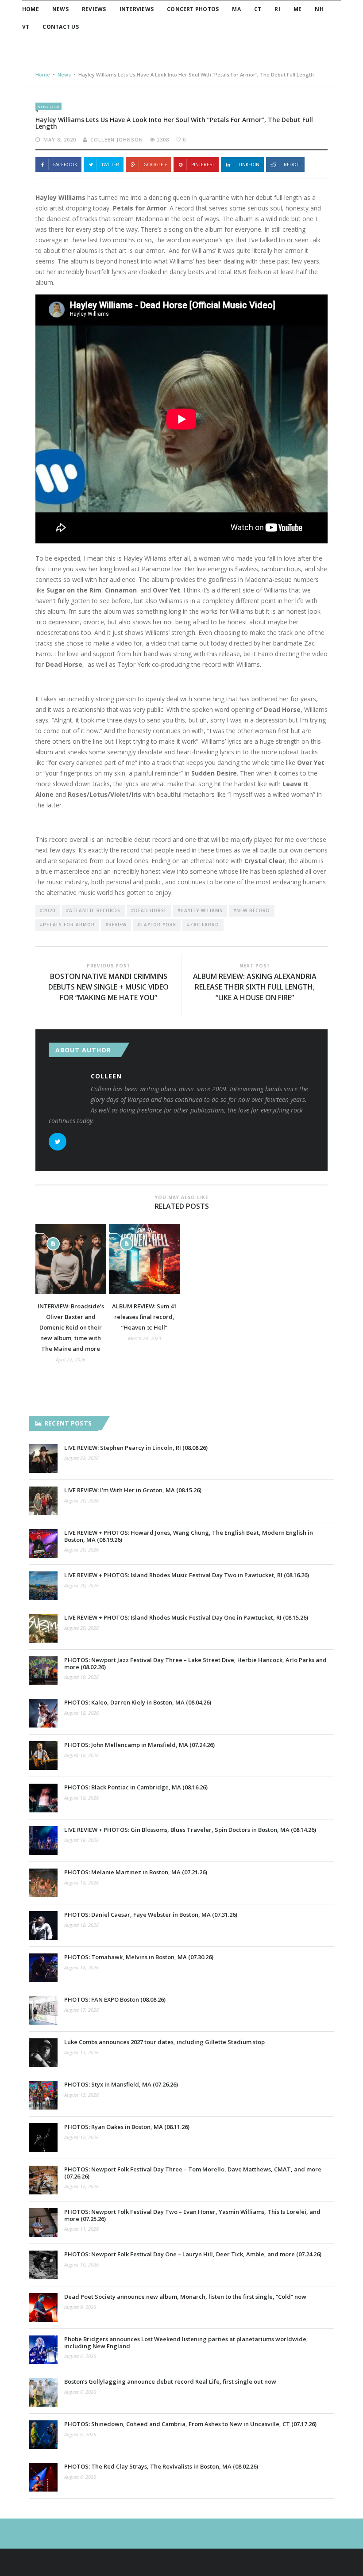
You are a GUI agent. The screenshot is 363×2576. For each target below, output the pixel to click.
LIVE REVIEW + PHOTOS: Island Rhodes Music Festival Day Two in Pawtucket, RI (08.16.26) (187, 1575)
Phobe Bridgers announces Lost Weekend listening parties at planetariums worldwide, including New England (186, 2342)
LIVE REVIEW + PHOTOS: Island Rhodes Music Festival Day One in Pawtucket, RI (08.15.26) (186, 1617)
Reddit (292, 164)
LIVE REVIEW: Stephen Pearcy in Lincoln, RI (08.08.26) (136, 1448)
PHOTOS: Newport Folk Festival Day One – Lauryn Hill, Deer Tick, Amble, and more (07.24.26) (193, 2254)
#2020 (48, 910)
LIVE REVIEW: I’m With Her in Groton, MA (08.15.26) (133, 1490)
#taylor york (157, 925)
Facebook (65, 164)
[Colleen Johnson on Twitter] (58, 1142)
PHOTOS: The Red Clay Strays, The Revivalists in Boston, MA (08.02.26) (161, 2466)
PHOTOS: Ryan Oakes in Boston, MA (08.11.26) (127, 2127)
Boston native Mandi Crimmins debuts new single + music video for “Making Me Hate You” (108, 987)
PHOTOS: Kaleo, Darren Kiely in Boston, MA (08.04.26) (138, 1702)
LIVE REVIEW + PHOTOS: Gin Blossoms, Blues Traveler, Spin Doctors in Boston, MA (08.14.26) (190, 1830)
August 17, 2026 (81, 2010)
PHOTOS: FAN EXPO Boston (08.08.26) (115, 1999)
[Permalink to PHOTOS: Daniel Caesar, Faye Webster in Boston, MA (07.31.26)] (43, 1925)
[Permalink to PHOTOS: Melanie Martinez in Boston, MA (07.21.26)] (43, 1883)
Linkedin (249, 164)
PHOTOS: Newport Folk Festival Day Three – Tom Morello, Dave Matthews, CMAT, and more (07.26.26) (193, 2173)
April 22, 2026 (71, 1359)
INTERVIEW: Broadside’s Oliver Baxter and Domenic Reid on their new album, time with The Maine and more (71, 1327)
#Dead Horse (149, 910)
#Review (116, 925)
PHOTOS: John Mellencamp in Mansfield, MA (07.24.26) (139, 1745)
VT (26, 27)
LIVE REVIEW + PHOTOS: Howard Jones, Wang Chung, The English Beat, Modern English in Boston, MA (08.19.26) (189, 1536)
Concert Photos (193, 9)
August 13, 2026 (81, 2052)
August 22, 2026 (81, 1458)
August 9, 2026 (80, 2307)
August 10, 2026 (81, 2265)
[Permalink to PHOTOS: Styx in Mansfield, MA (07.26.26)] (43, 2095)
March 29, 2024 (145, 1338)
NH (319, 9)
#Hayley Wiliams (200, 910)
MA (236, 9)
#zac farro (203, 925)
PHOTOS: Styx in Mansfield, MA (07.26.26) (121, 2084)
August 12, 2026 (81, 2137)
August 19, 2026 (81, 1677)
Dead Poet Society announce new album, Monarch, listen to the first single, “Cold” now (185, 2297)
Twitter (110, 164)
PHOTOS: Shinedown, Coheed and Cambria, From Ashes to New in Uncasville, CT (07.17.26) (190, 2424)
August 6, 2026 (80, 2356)
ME (297, 9)
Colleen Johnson (117, 140)
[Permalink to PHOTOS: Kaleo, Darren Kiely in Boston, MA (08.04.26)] (43, 1713)
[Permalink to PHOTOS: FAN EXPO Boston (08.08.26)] (43, 2010)
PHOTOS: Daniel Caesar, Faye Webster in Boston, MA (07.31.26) (151, 1915)
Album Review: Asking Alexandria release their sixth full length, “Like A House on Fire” (255, 987)
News (60, 9)
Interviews (137, 9)
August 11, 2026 (81, 2229)
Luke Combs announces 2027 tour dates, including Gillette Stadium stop (164, 2042)
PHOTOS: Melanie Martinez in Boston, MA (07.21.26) (136, 1872)
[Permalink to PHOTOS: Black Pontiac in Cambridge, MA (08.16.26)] (43, 1798)
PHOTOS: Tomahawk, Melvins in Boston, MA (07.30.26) (139, 1957)
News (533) (48, 106)
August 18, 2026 (81, 1713)
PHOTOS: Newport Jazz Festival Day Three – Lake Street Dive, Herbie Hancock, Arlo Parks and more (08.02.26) (195, 1663)
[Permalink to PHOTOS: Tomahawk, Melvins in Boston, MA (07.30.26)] (43, 1968)
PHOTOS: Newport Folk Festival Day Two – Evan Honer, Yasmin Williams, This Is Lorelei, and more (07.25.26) (192, 2215)
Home (31, 9)
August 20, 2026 (81, 1500)
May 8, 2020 (60, 140)
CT (258, 9)
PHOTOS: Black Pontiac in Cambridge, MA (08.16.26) (136, 1787)
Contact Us (60, 27)
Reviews (94, 9)
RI (277, 9)
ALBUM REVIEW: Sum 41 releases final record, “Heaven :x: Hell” (144, 1317)
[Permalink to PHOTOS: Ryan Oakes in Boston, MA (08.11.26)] (43, 2138)
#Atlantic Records (93, 910)
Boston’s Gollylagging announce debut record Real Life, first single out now (170, 2381)
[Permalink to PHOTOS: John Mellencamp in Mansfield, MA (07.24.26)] (43, 1756)
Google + (155, 164)
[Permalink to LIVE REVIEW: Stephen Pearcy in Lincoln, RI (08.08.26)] (43, 1458)
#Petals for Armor (67, 925)
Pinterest (203, 164)
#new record (252, 910)
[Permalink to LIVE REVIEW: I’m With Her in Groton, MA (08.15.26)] (43, 1501)
